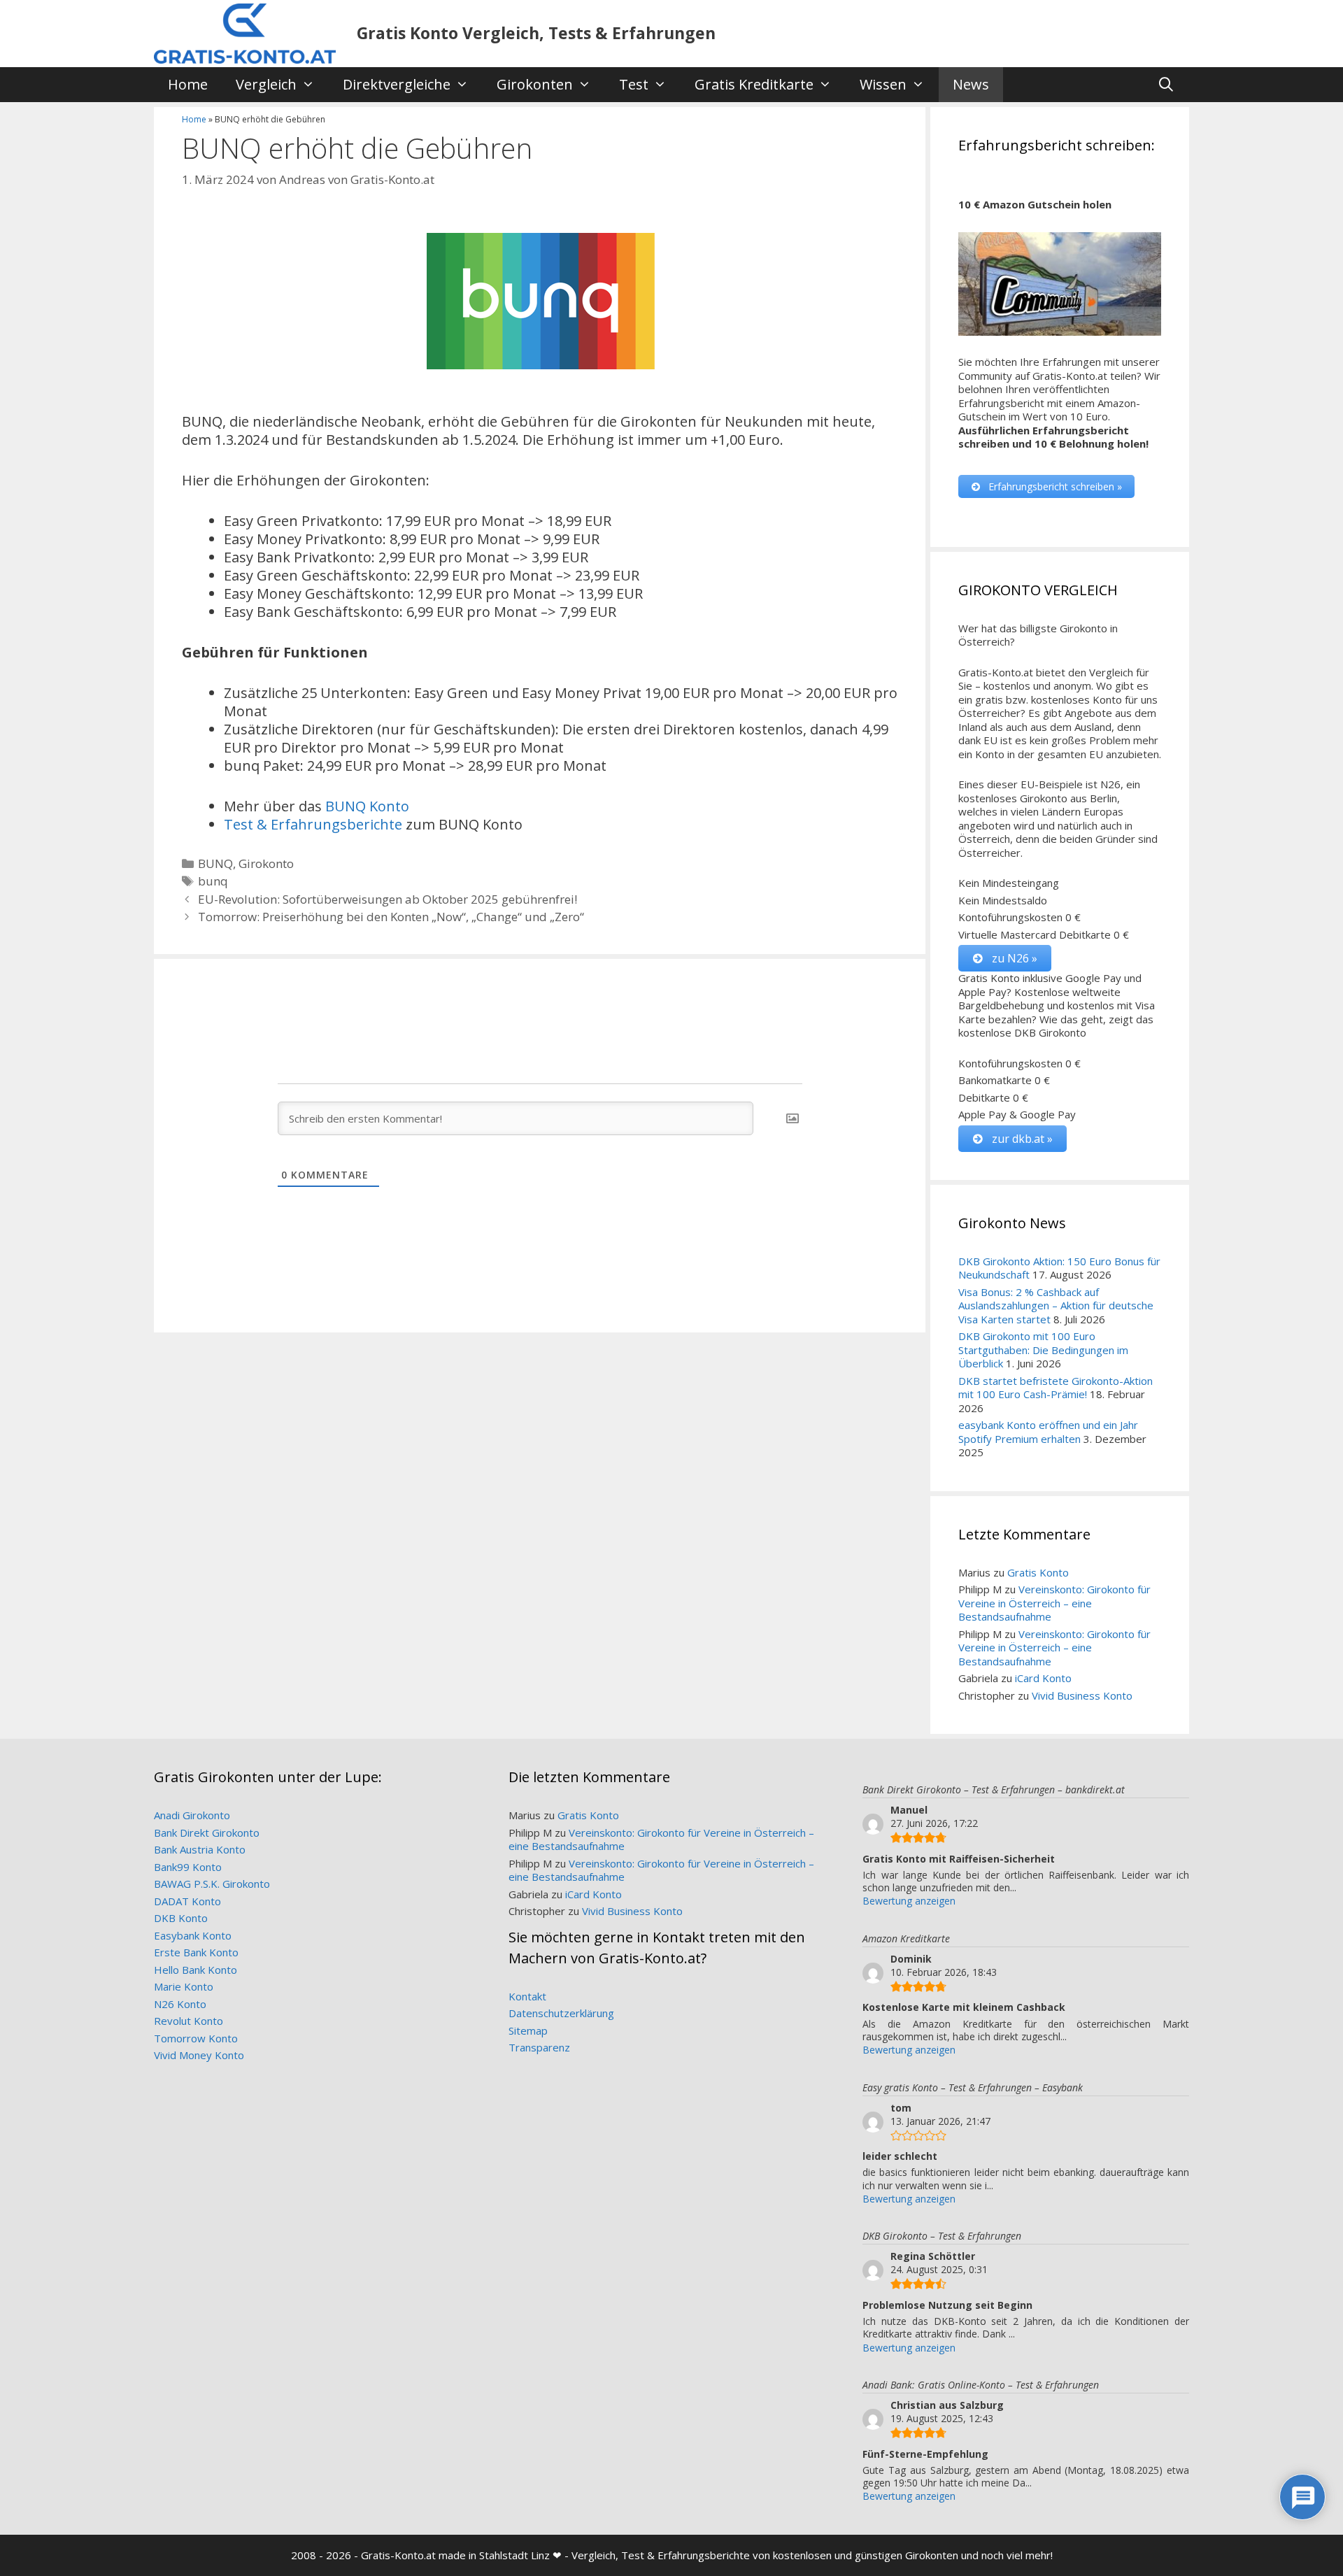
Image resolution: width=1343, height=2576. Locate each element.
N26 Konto (180, 2004)
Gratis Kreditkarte (754, 84)
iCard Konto (1043, 1678)
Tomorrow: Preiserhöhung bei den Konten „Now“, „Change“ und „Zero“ (391, 917)
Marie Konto (184, 1986)
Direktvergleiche (397, 84)
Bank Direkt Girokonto (207, 1833)
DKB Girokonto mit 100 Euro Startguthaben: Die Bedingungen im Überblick (1043, 1350)
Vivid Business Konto (1082, 1695)
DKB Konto (181, 1918)
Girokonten (535, 84)
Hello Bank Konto (196, 1970)
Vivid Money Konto (199, 2055)
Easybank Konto (193, 1935)
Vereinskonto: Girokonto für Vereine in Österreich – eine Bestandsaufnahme (1054, 1603)
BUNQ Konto (367, 806)
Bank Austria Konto (200, 1849)
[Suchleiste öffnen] (1166, 85)
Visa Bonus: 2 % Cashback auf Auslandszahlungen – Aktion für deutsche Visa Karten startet (1056, 1305)
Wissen (883, 84)
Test (634, 84)
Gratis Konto (1038, 1572)
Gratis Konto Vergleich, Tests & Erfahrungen (536, 33)
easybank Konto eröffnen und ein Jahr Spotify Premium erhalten (1048, 1432)
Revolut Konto (189, 2021)
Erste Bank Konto (196, 1952)
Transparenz (539, 2047)
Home (188, 84)
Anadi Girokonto (192, 1815)
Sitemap (528, 2030)
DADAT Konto (187, 1901)
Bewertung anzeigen (909, 1901)
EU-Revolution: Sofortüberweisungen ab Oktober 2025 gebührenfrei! (388, 899)
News (971, 84)
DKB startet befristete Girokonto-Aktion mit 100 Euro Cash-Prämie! (1056, 1388)
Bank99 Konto (188, 1867)
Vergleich (266, 84)
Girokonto (266, 863)
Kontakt (527, 1996)
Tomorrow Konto (196, 2038)
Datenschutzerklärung (561, 2013)
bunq (213, 881)
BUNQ (215, 863)
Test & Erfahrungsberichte (313, 824)
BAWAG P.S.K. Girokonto (212, 1884)
